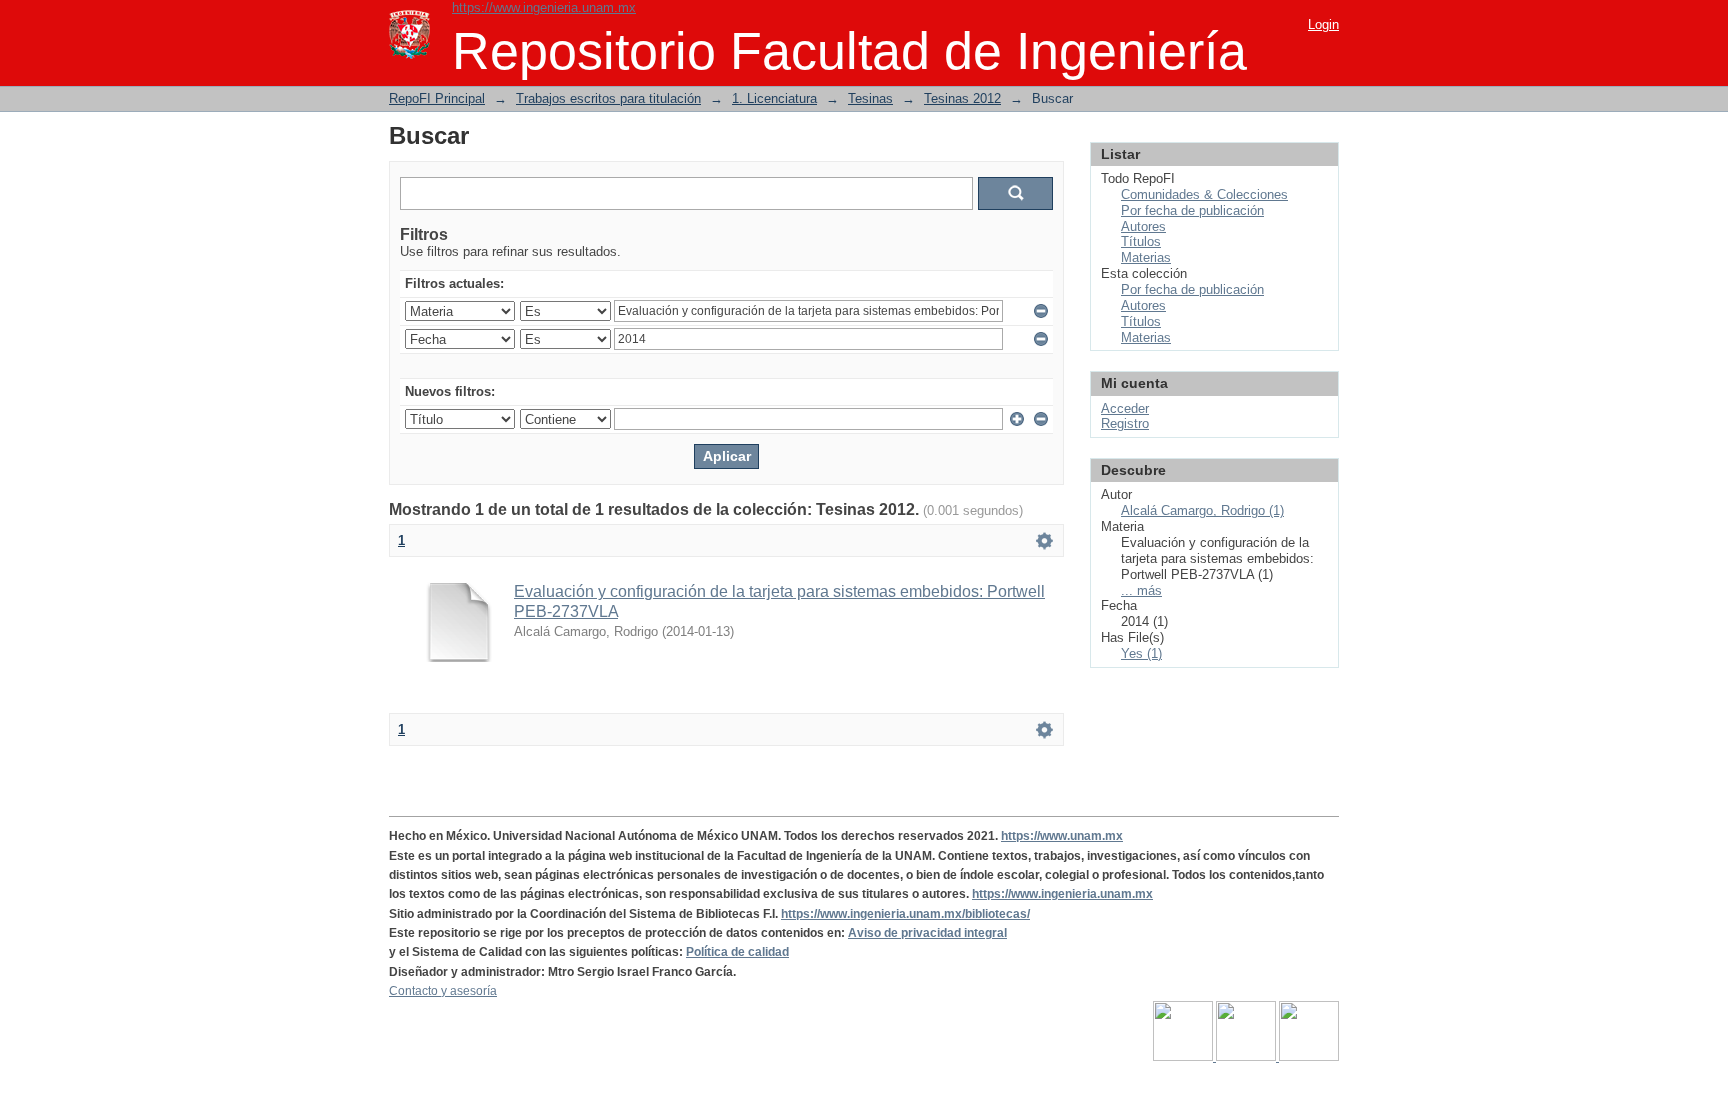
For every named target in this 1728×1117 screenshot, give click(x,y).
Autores (1143, 226)
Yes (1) (1141, 653)
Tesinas (870, 98)
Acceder (1125, 408)
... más (1141, 590)
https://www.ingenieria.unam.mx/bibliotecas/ (905, 914)
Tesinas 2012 (962, 98)
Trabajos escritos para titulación (608, 98)
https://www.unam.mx (1062, 836)
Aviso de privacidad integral (927, 933)
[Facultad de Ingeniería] (1247, 1057)
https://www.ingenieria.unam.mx (544, 7)
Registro (1125, 423)
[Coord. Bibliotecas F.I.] (1309, 1057)
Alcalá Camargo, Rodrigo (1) (1202, 510)
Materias (1146, 257)
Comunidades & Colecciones (1204, 194)
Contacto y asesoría (443, 991)
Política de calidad (737, 952)
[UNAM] (1184, 1057)
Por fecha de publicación (1192, 210)
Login (1323, 24)
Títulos (1141, 241)
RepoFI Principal (437, 98)
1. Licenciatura (774, 98)
